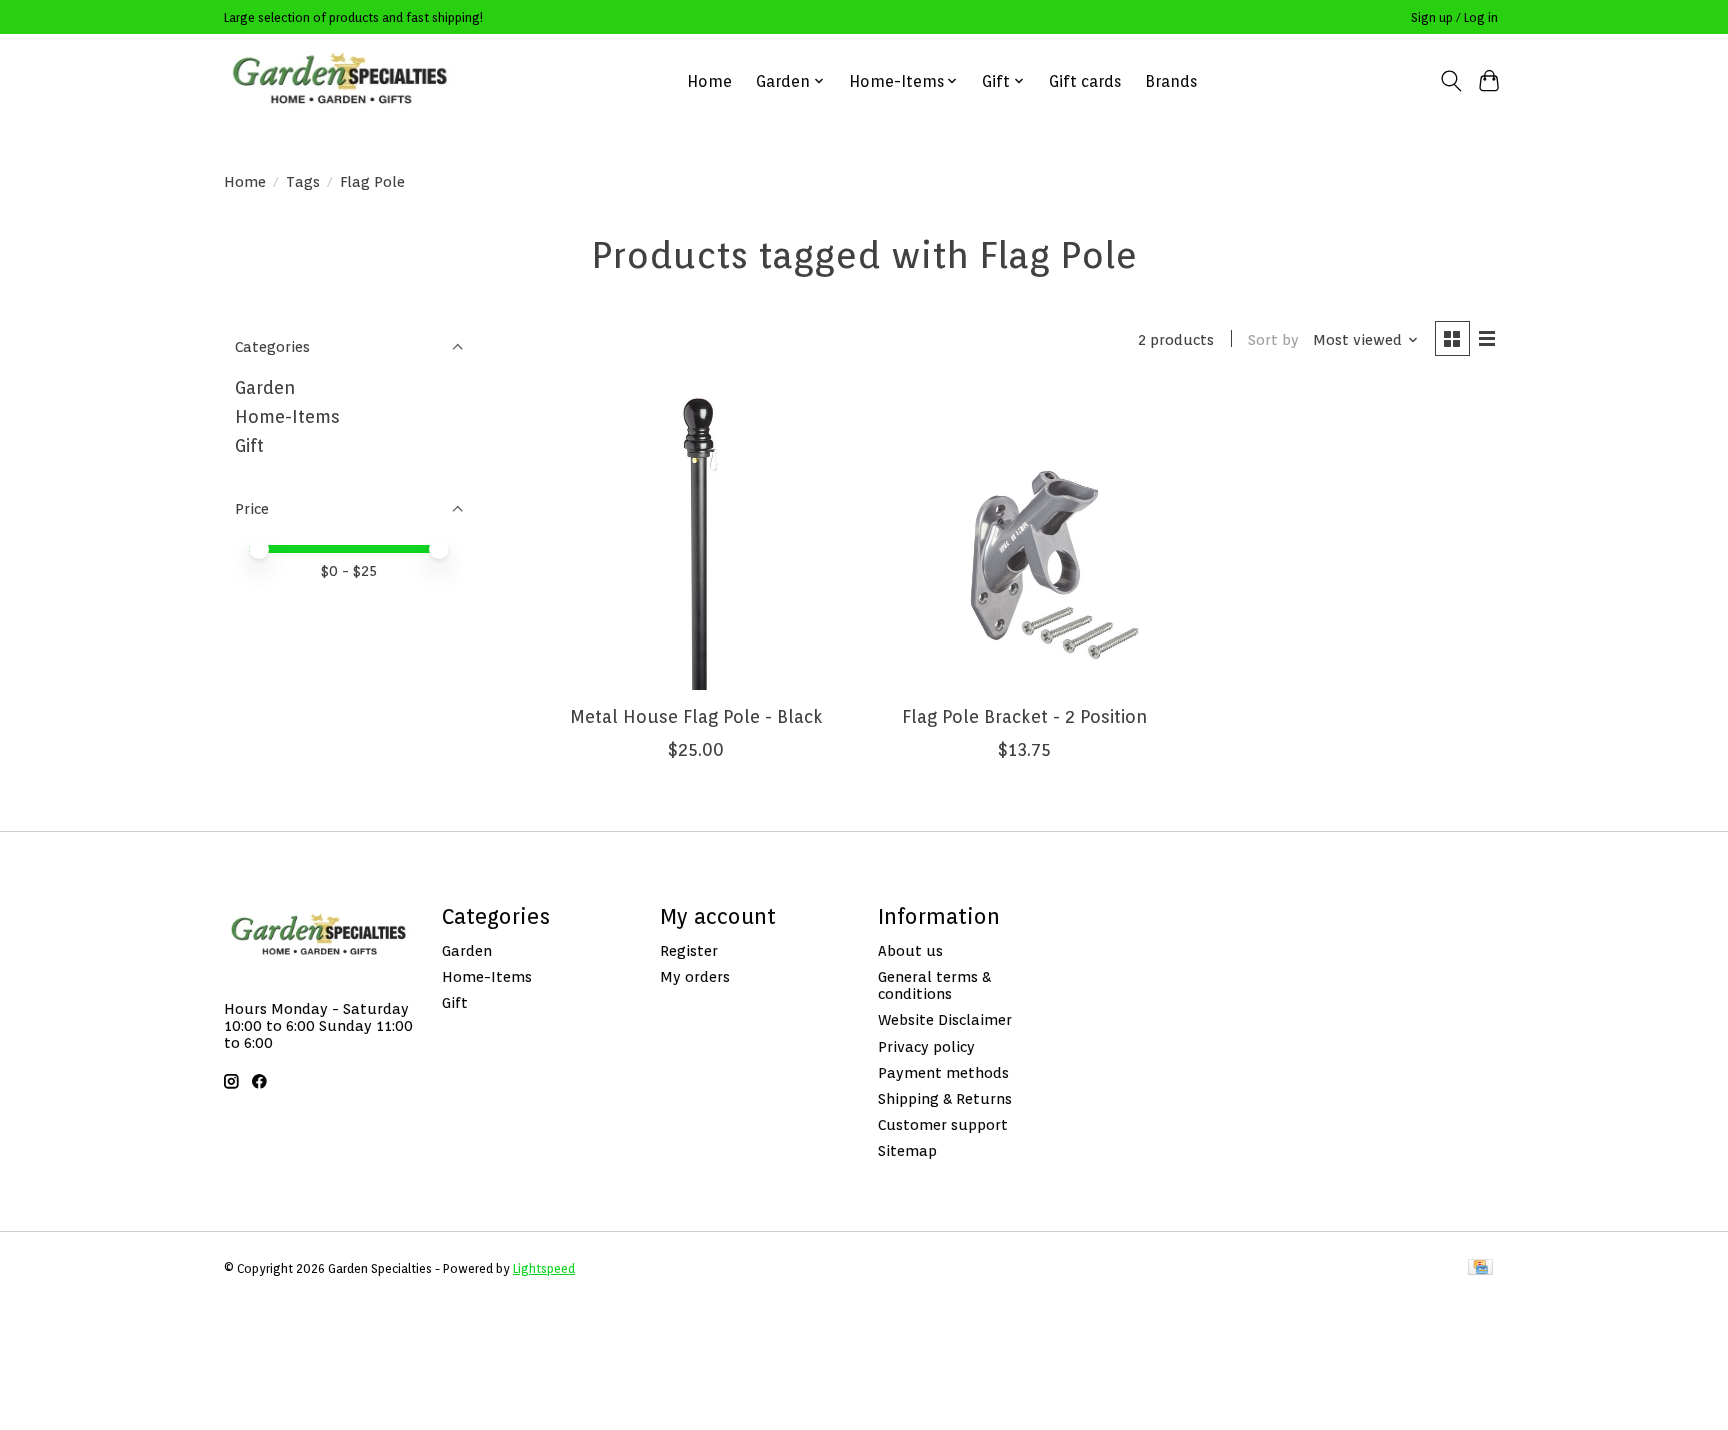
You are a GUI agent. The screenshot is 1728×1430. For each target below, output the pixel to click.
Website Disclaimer (945, 1019)
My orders (695, 976)
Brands (1171, 81)
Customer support (943, 1124)
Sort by (1273, 339)
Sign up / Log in (1454, 17)
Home (709, 81)
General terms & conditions (934, 985)
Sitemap (907, 1150)
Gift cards (1085, 81)
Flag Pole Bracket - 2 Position (1024, 716)
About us (910, 950)
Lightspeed (544, 1268)
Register (689, 950)
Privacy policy (926, 1046)
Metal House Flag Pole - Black (696, 716)
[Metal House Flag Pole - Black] (696, 539)
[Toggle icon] (1450, 81)
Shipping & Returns (945, 1098)
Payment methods (943, 1072)
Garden (265, 387)
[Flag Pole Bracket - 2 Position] (1024, 539)
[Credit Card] (1480, 1268)
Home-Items (287, 416)
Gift (249, 445)
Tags (303, 181)
